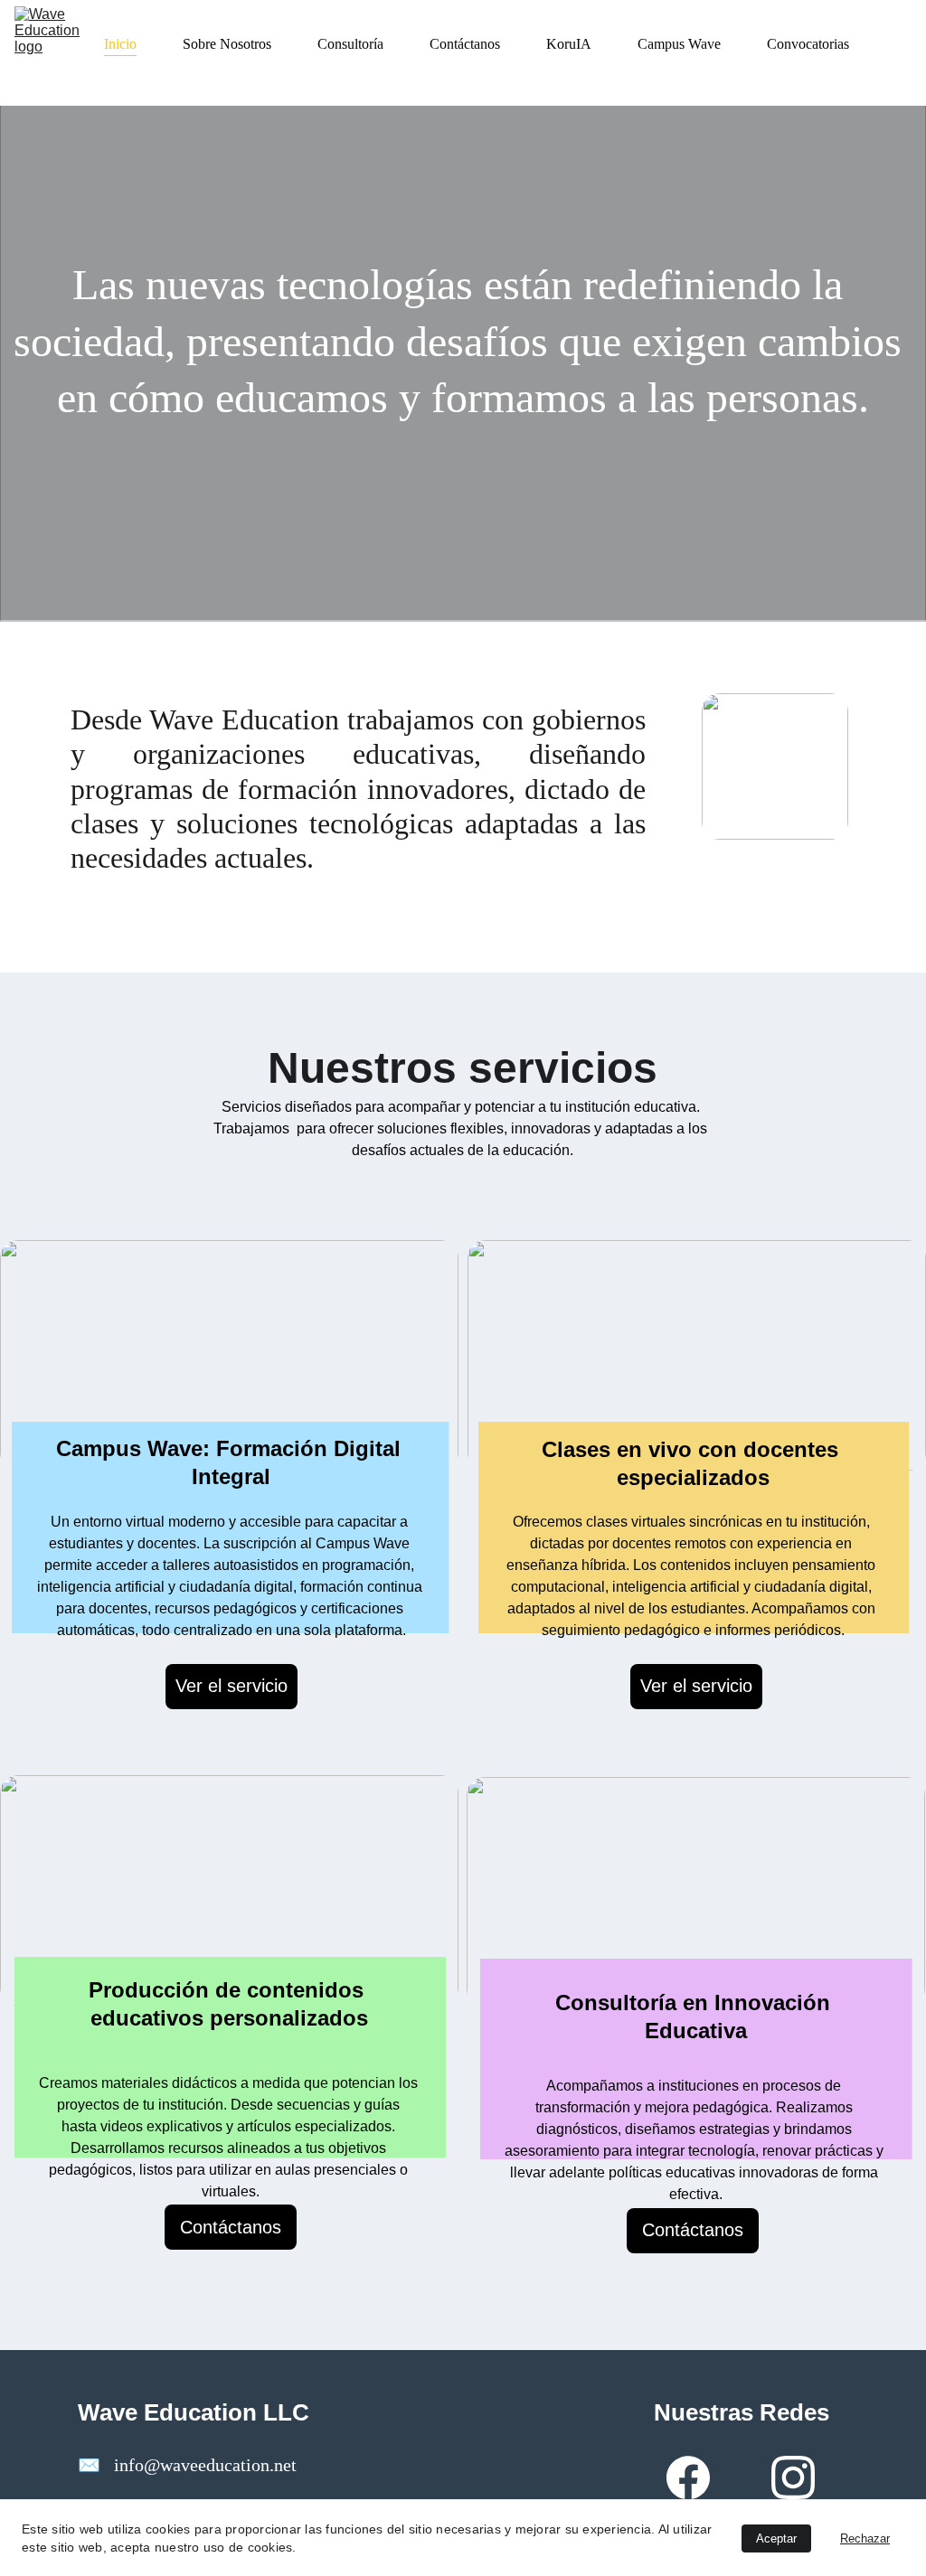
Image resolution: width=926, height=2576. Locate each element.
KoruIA (569, 44)
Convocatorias (808, 44)
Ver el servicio (231, 1686)
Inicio (120, 44)
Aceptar (776, 2538)
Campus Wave (679, 44)
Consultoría (350, 44)
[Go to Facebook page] (688, 2477)
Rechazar (865, 2538)
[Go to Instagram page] (793, 2477)
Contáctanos (465, 44)
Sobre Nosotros (227, 44)
